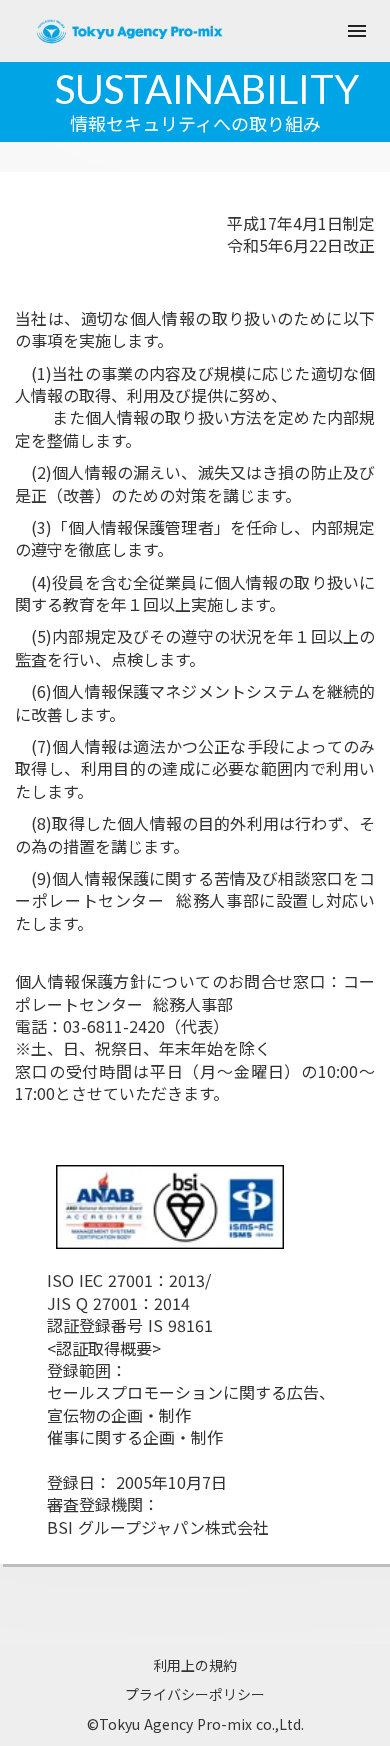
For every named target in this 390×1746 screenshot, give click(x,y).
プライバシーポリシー (195, 1694)
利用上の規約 (195, 1665)
